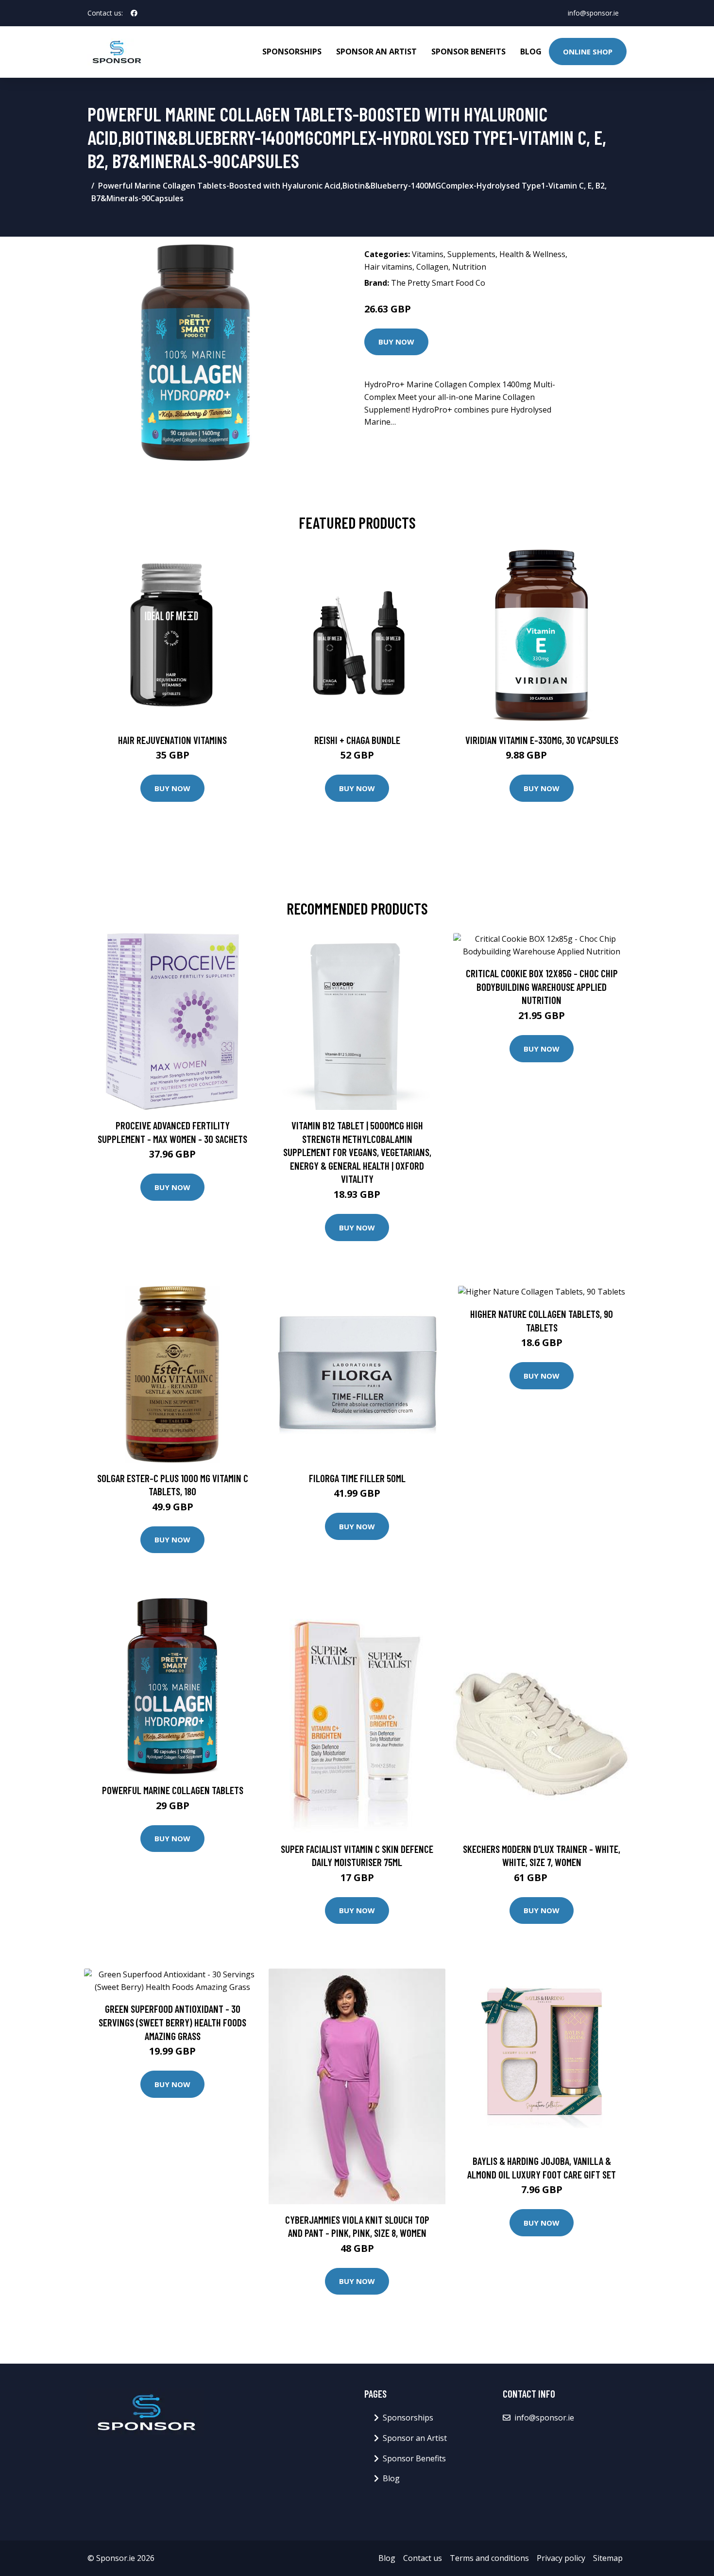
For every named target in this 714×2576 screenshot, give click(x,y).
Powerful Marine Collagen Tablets (173, 1790)
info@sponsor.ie (593, 13)
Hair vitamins (388, 267)
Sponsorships (292, 52)
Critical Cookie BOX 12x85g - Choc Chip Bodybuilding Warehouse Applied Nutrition (542, 986)
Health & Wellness (532, 254)
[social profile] (134, 13)
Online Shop (588, 52)
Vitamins (428, 254)
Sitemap (608, 2558)
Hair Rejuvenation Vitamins (172, 740)
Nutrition (469, 267)
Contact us (423, 2558)
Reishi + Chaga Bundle (357, 740)
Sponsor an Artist (376, 52)
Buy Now (396, 342)
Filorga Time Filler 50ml (357, 1478)
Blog (531, 52)
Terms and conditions (489, 2558)
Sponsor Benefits (468, 52)
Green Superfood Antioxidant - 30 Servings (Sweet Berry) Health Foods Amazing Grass (172, 2022)
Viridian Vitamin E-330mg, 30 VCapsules (542, 740)
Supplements (471, 254)
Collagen (432, 267)
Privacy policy (561, 2558)
